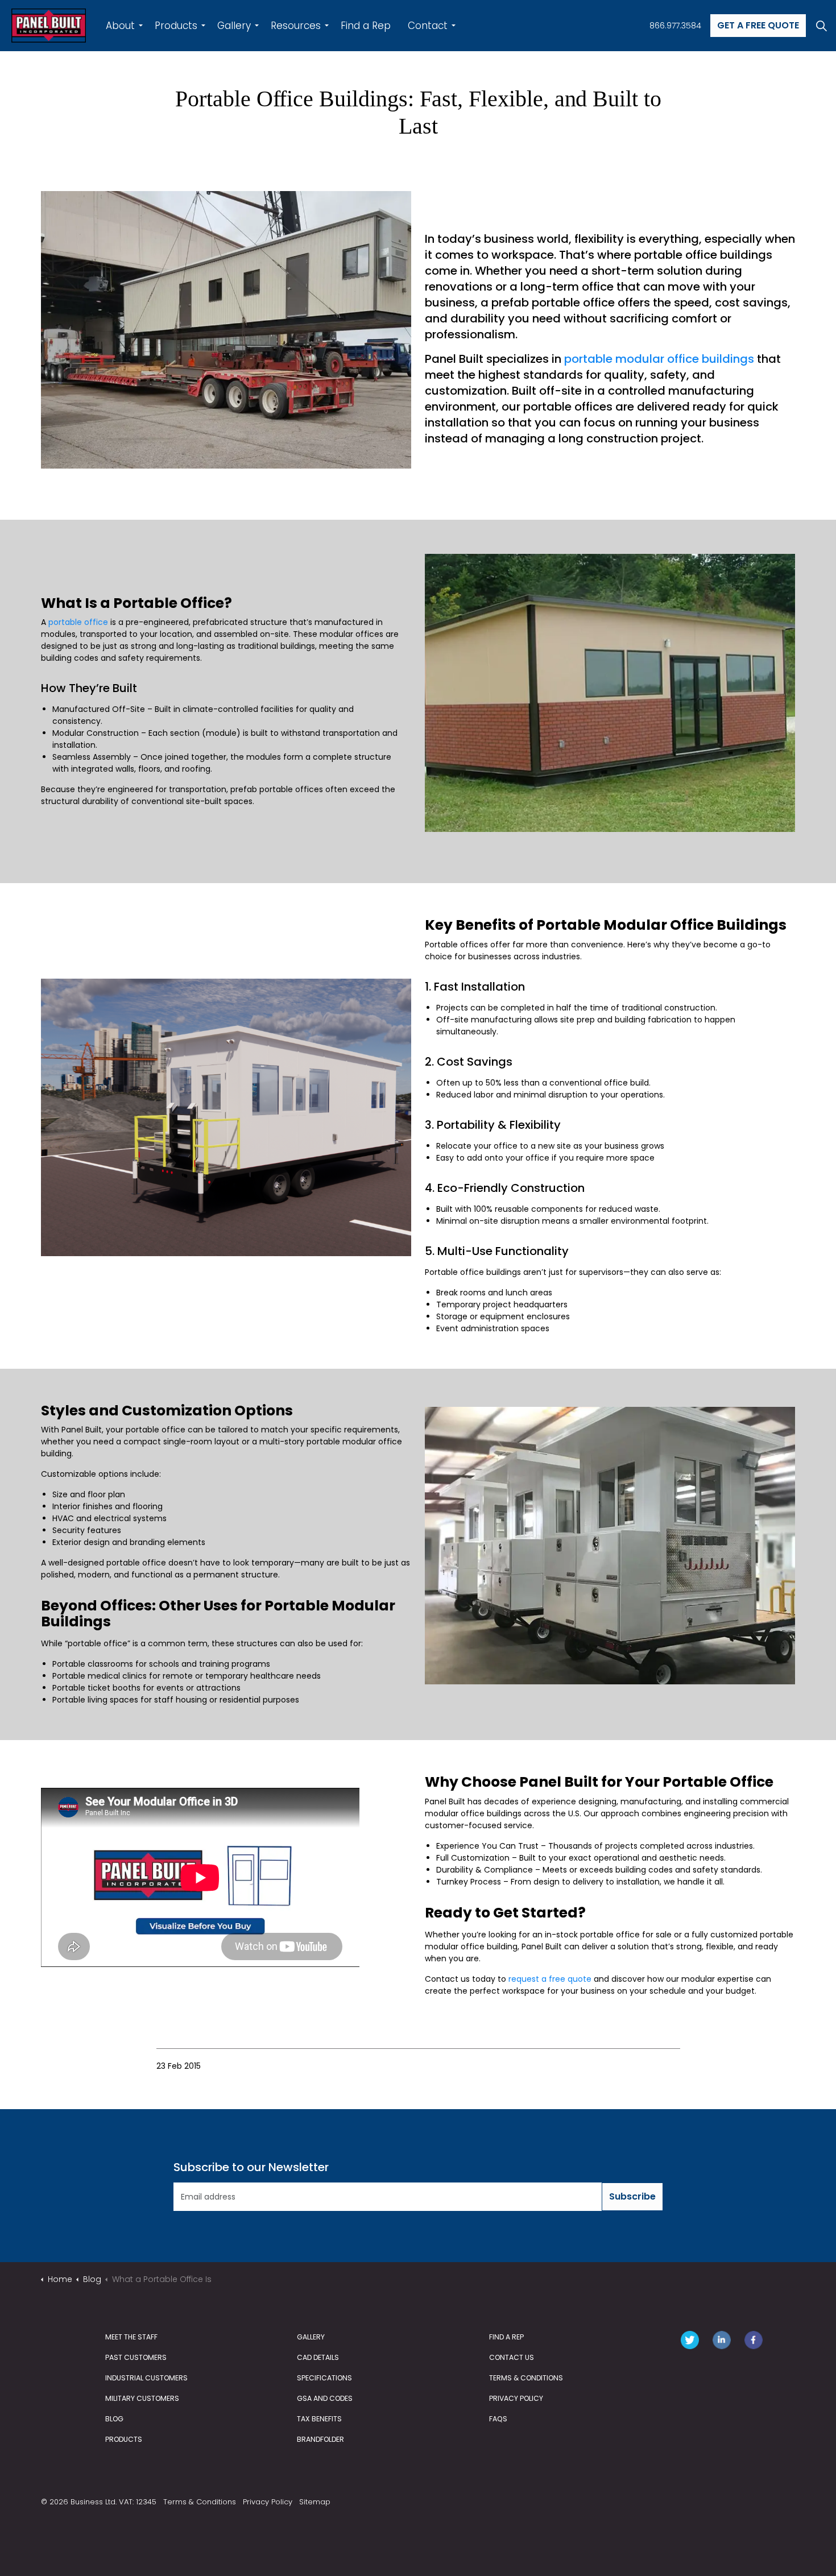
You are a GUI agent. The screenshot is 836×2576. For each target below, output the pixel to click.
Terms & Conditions (200, 2502)
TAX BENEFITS (319, 2419)
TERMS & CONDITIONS (526, 2378)
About (120, 26)
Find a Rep (366, 26)
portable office (78, 622)
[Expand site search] (821, 26)
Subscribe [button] (632, 2196)
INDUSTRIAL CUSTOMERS (146, 2378)
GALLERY (311, 2337)
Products (176, 26)
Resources (296, 26)
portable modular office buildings (659, 359)
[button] (226, 330)
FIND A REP (506, 2337)
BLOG (114, 2419)
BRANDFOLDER (320, 2439)
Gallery (234, 26)
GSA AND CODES (325, 2398)
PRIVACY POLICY (516, 2398)
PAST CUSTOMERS (136, 2357)
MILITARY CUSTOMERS (142, 2398)
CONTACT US (512, 2357)
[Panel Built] (49, 26)
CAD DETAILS (318, 2357)
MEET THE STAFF (131, 2337)
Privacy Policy (268, 2502)
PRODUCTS (124, 2439)
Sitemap (315, 2502)
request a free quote (550, 1979)
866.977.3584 (675, 26)
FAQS (498, 2419)
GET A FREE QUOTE (758, 25)
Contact (428, 26)
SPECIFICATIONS (324, 2378)
